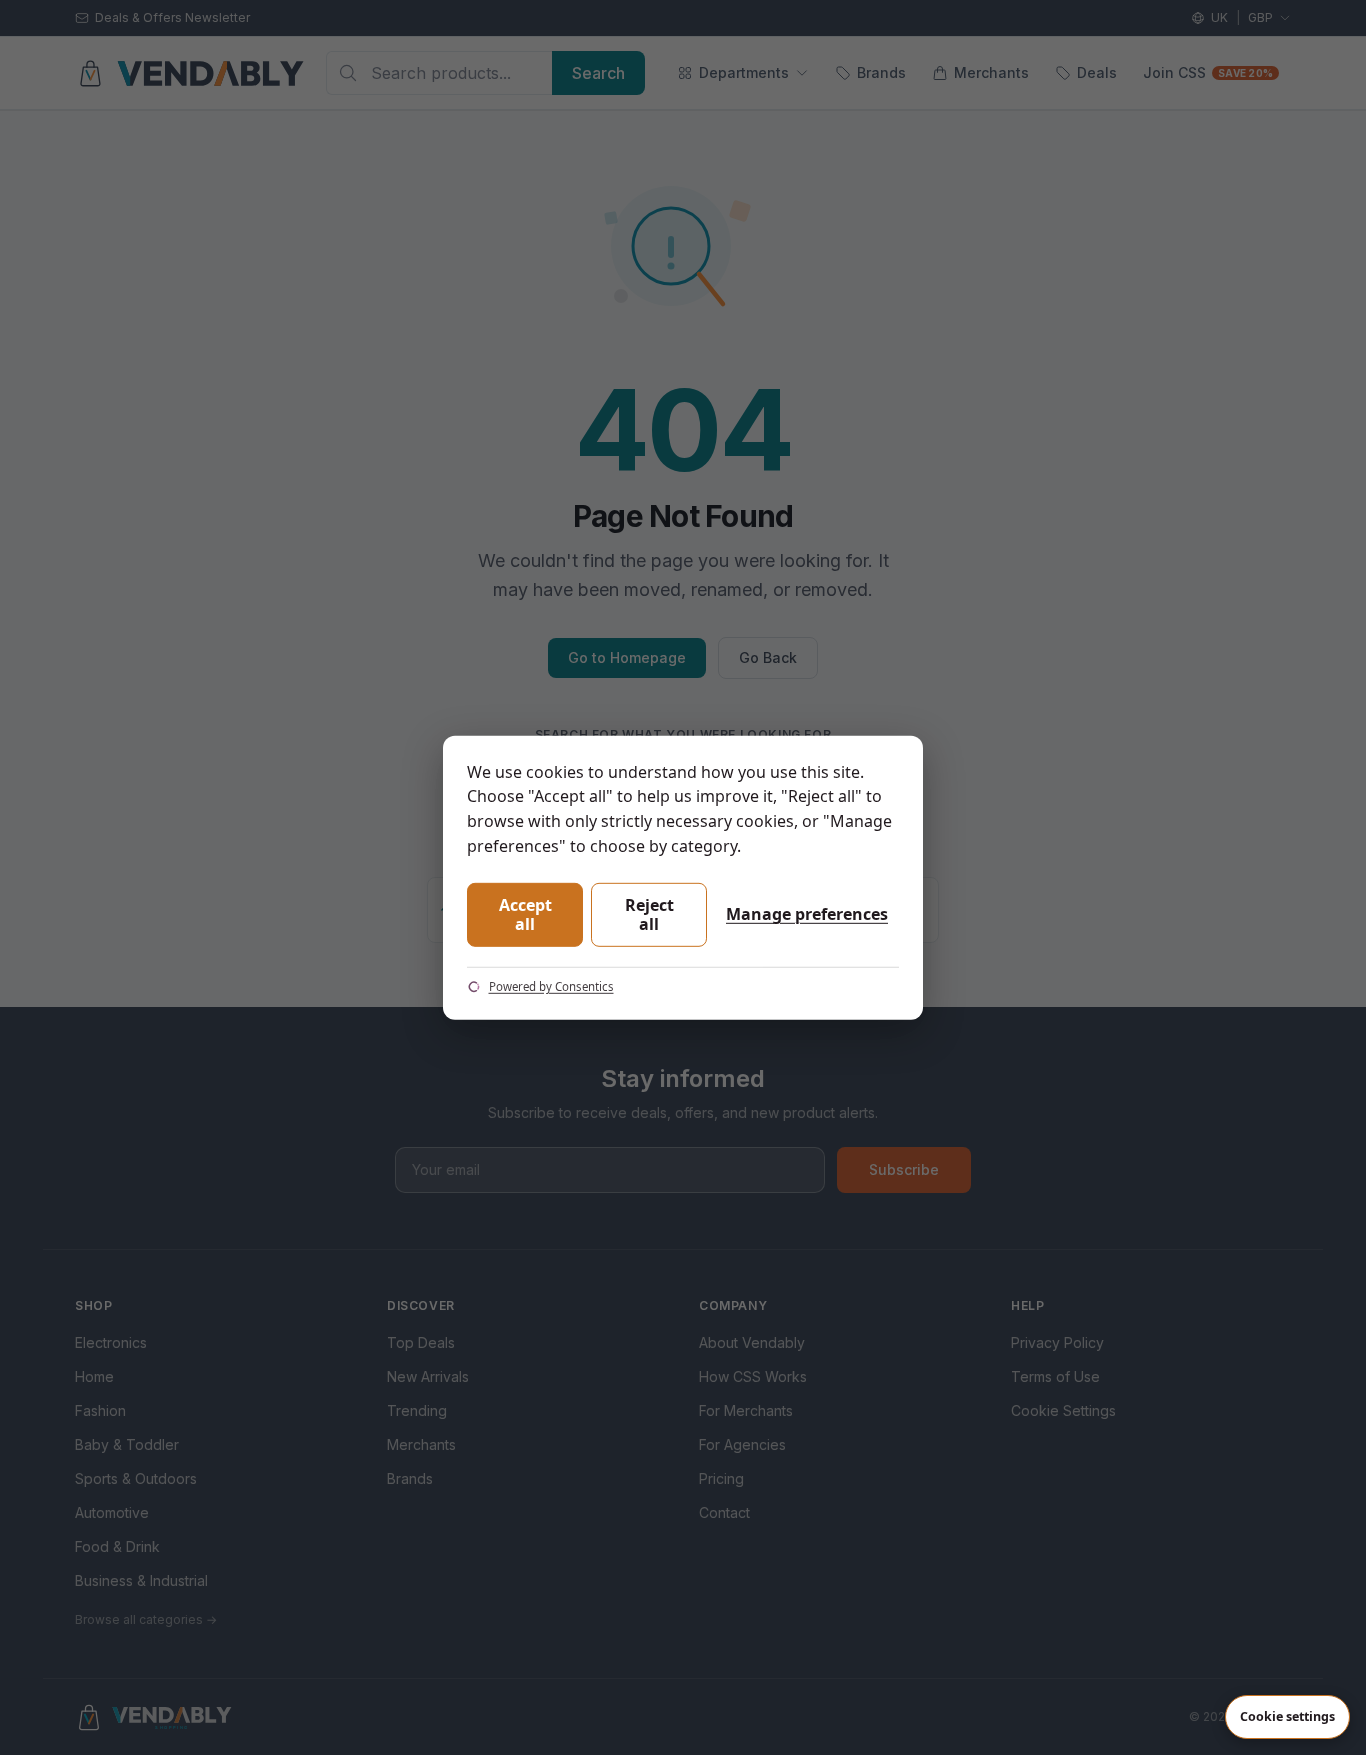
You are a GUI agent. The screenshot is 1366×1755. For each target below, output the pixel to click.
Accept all (525, 914)
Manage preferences (807, 914)
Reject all (649, 914)
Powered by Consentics (551, 986)
